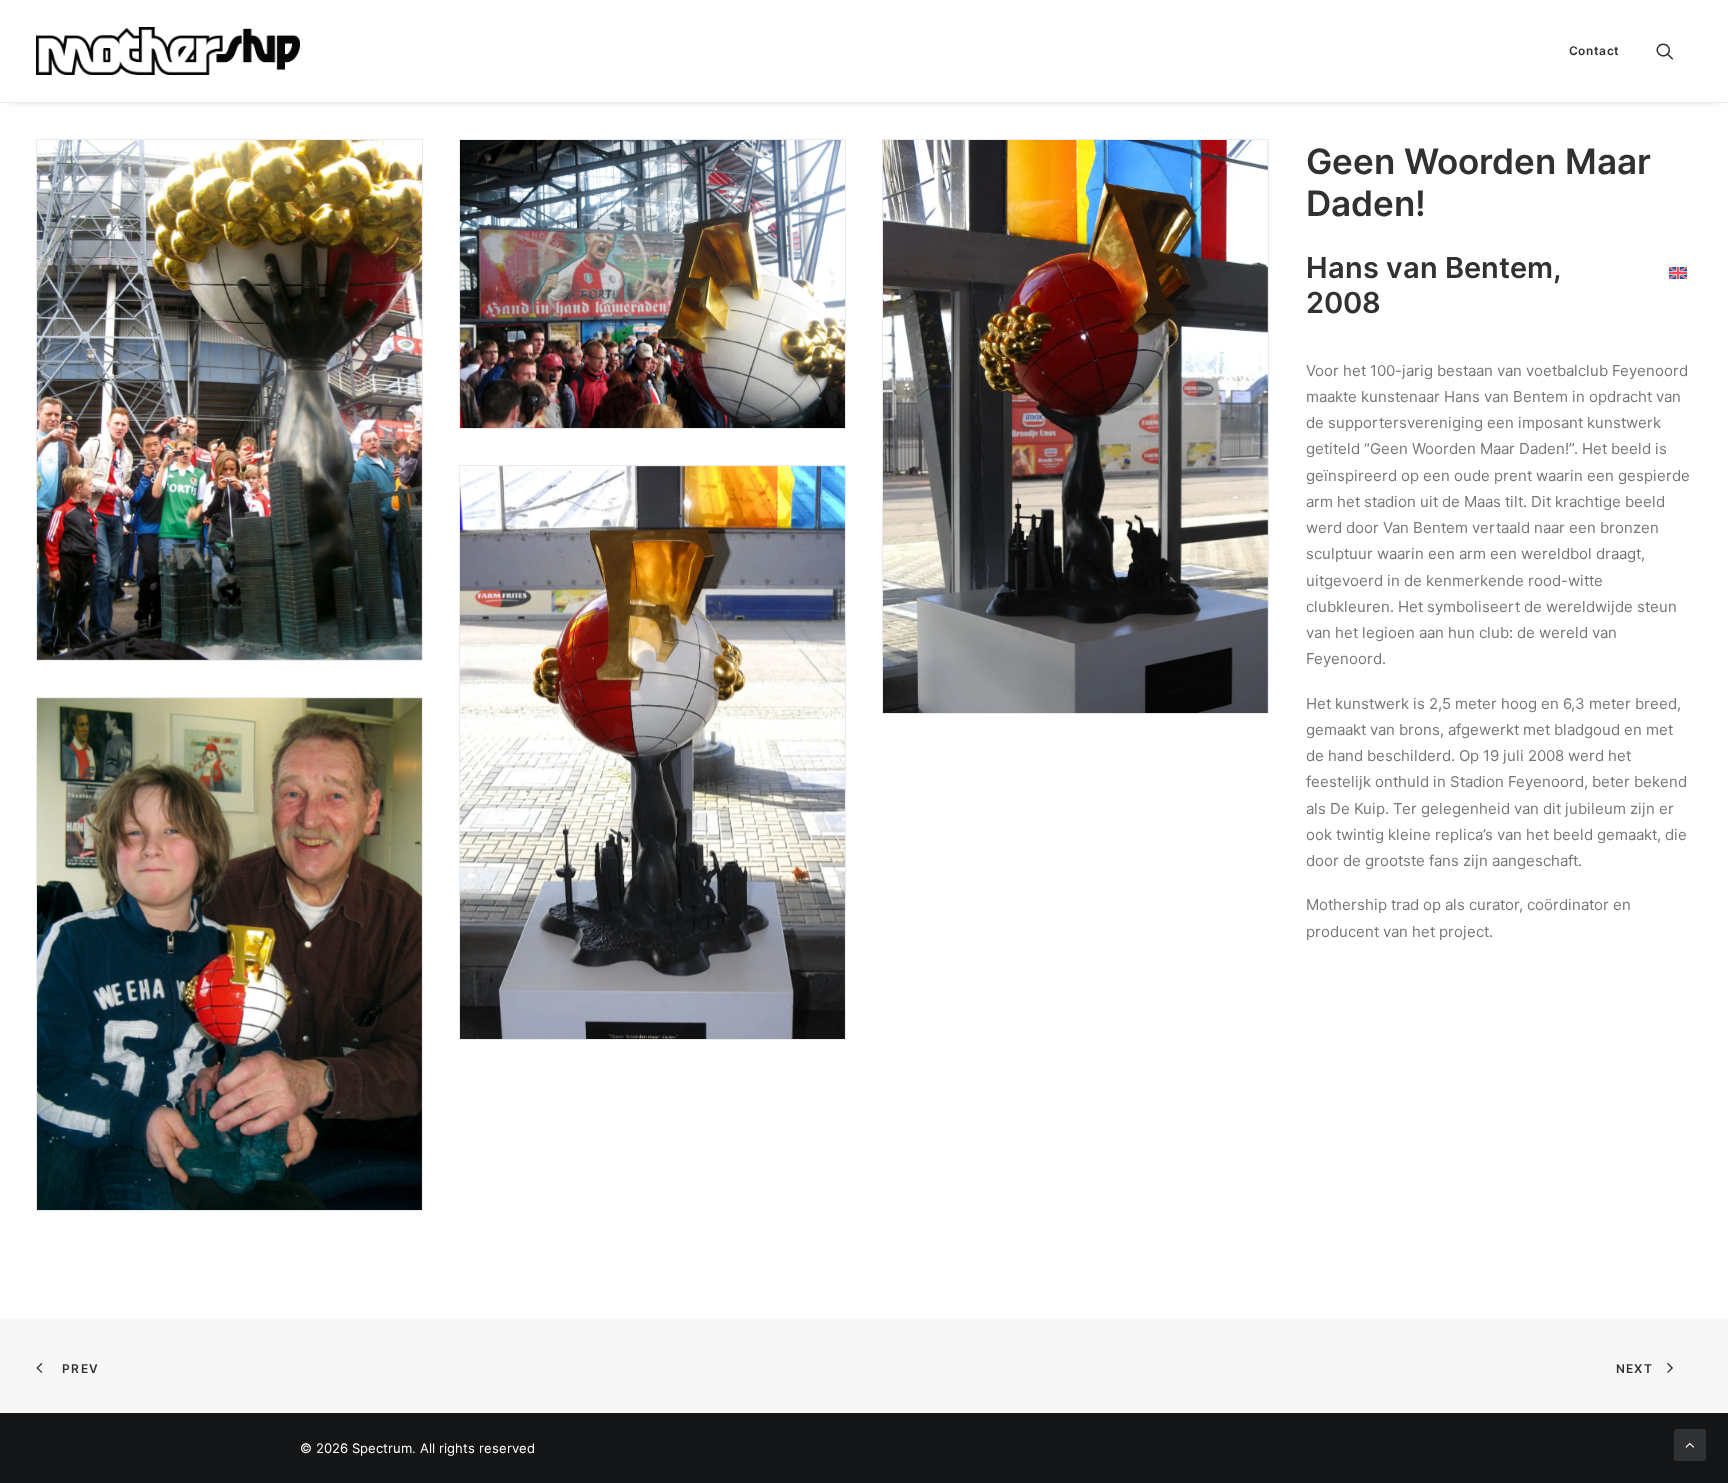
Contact (1594, 50)
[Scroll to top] (1690, 1443)
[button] (1674, 51)
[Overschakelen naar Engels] (1678, 272)
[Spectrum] (168, 51)
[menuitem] (1587, 51)
